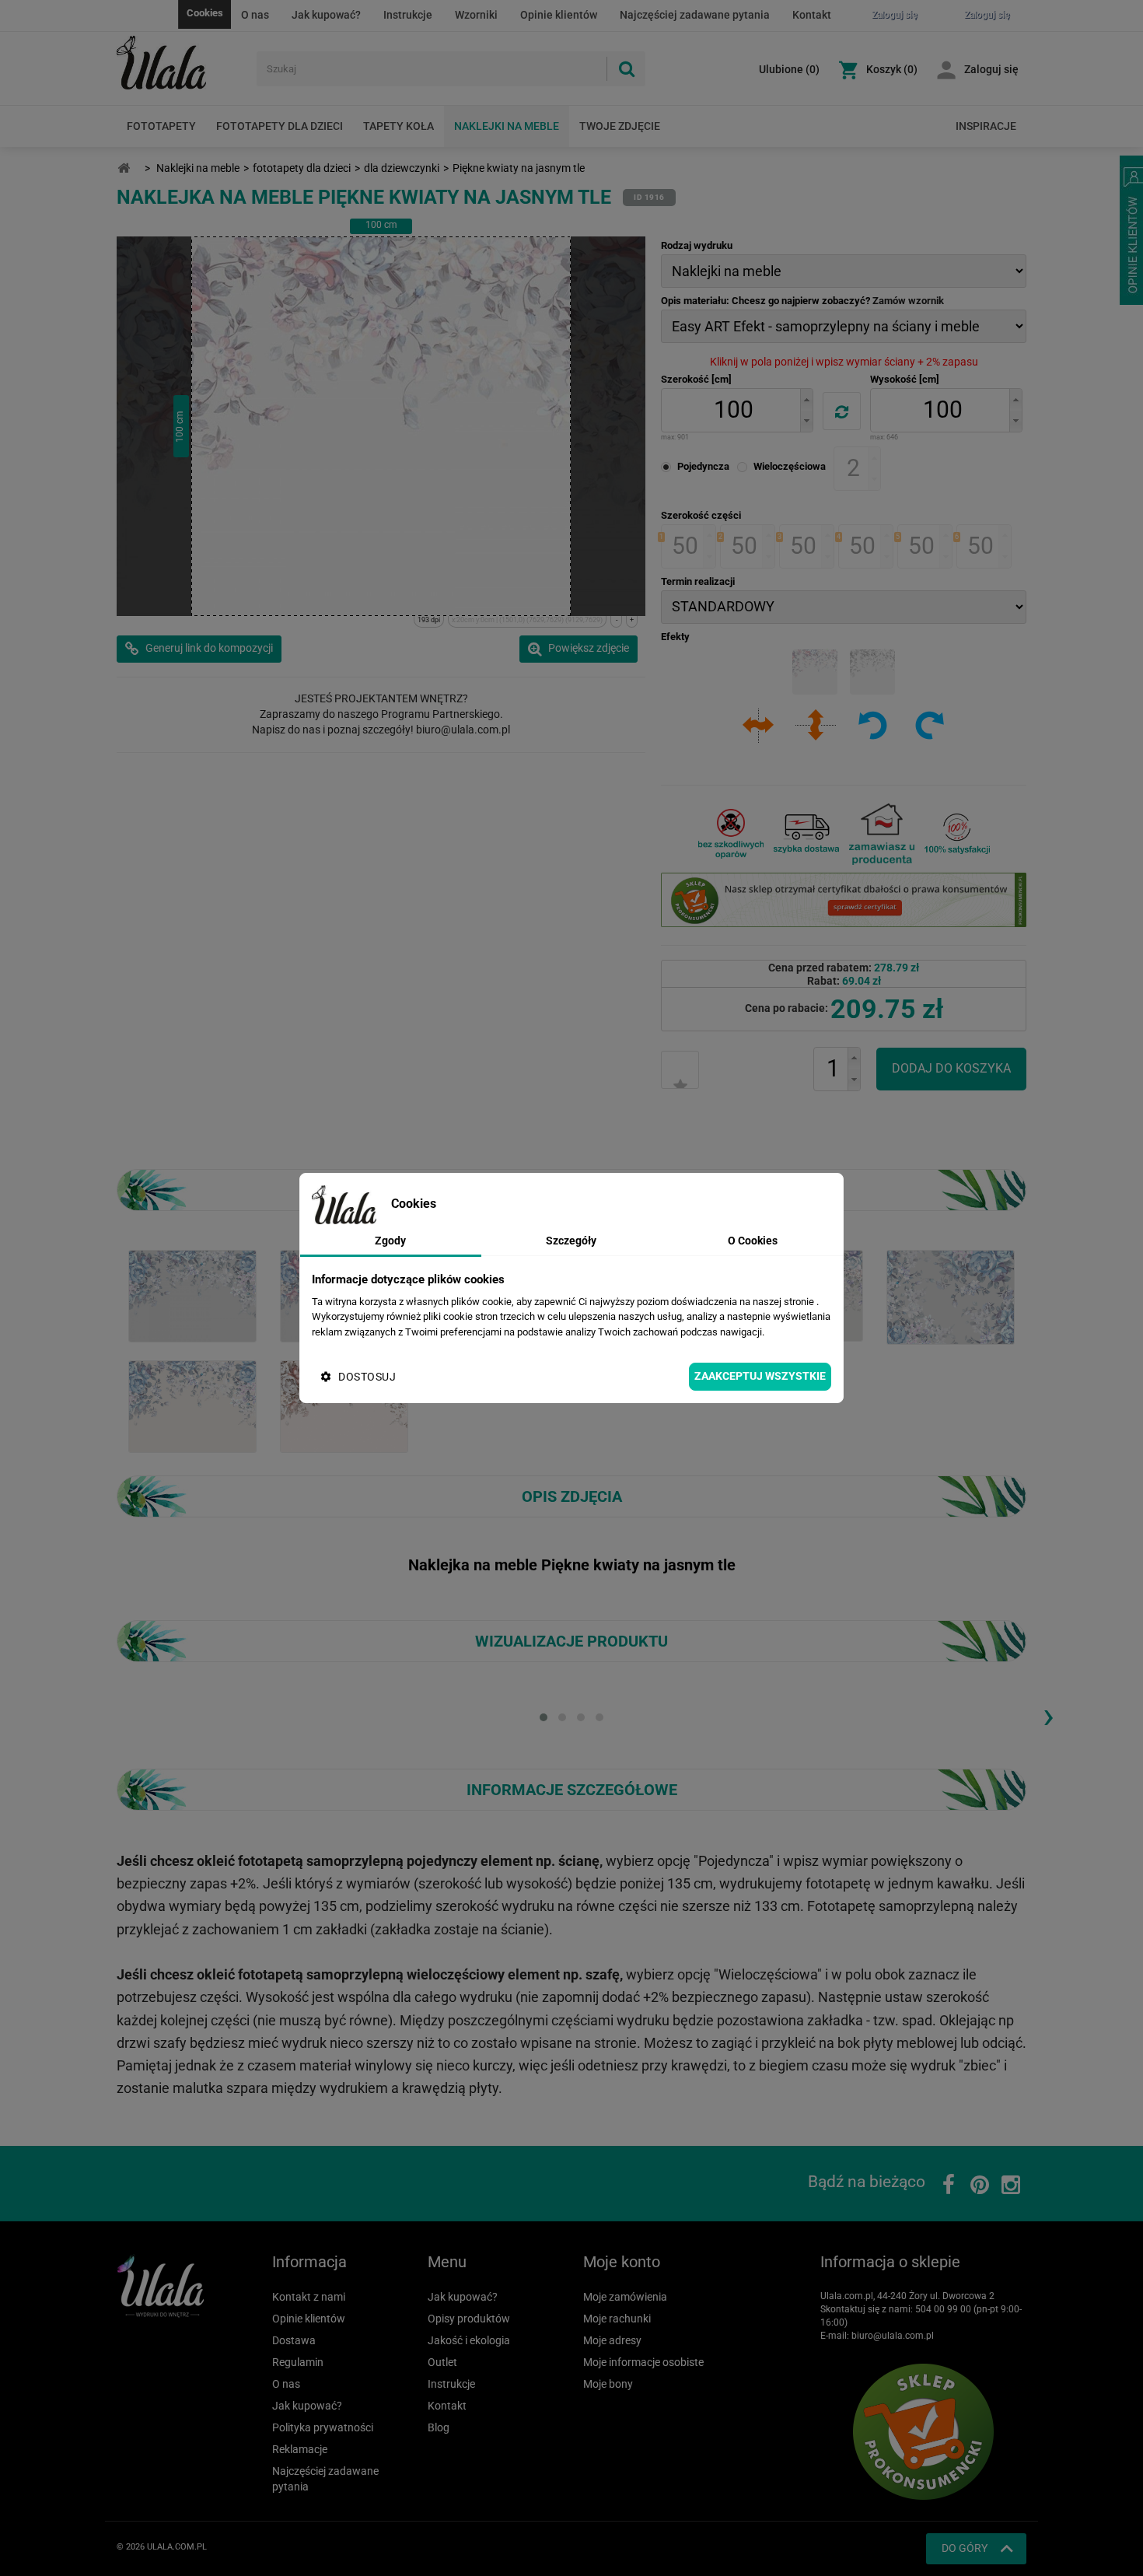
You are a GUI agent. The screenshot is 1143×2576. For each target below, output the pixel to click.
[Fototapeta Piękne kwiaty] (951, 1296)
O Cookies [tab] (753, 1241)
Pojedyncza (703, 466)
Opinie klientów (559, 15)
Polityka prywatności (323, 2427)
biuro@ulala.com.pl (893, 2336)
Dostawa (294, 2340)
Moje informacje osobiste (643, 2362)
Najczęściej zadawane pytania (695, 15)
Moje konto (622, 2262)
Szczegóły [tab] (571, 1241)
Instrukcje (408, 15)
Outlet (442, 2362)
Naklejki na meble (507, 126)
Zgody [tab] (390, 1241)
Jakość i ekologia (469, 2340)
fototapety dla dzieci (302, 168)
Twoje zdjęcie (620, 126)
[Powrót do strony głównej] (124, 168)
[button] (806, 399)
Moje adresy (612, 2340)
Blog (439, 2427)
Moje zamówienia (625, 2297)
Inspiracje (986, 126)
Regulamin (298, 2362)
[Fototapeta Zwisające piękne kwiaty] (344, 1405)
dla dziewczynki (402, 168)
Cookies (205, 13)
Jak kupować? (326, 15)
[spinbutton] (733, 410)
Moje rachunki (617, 2319)
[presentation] (1048, 1715)
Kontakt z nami (309, 2297)
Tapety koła (398, 126)
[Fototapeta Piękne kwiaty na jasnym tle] (192, 1295)
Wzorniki (476, 15)
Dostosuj (367, 1377)
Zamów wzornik (908, 301)
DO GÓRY (965, 2548)
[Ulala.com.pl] (181, 63)
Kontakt (812, 15)
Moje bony (608, 2384)
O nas (255, 15)
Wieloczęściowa (790, 466)
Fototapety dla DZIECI (280, 126)
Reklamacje (300, 2449)
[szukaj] (626, 69)
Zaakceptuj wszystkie (760, 1376)
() (789, 69)
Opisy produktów (469, 2319)
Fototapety (161, 126)
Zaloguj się (991, 69)
